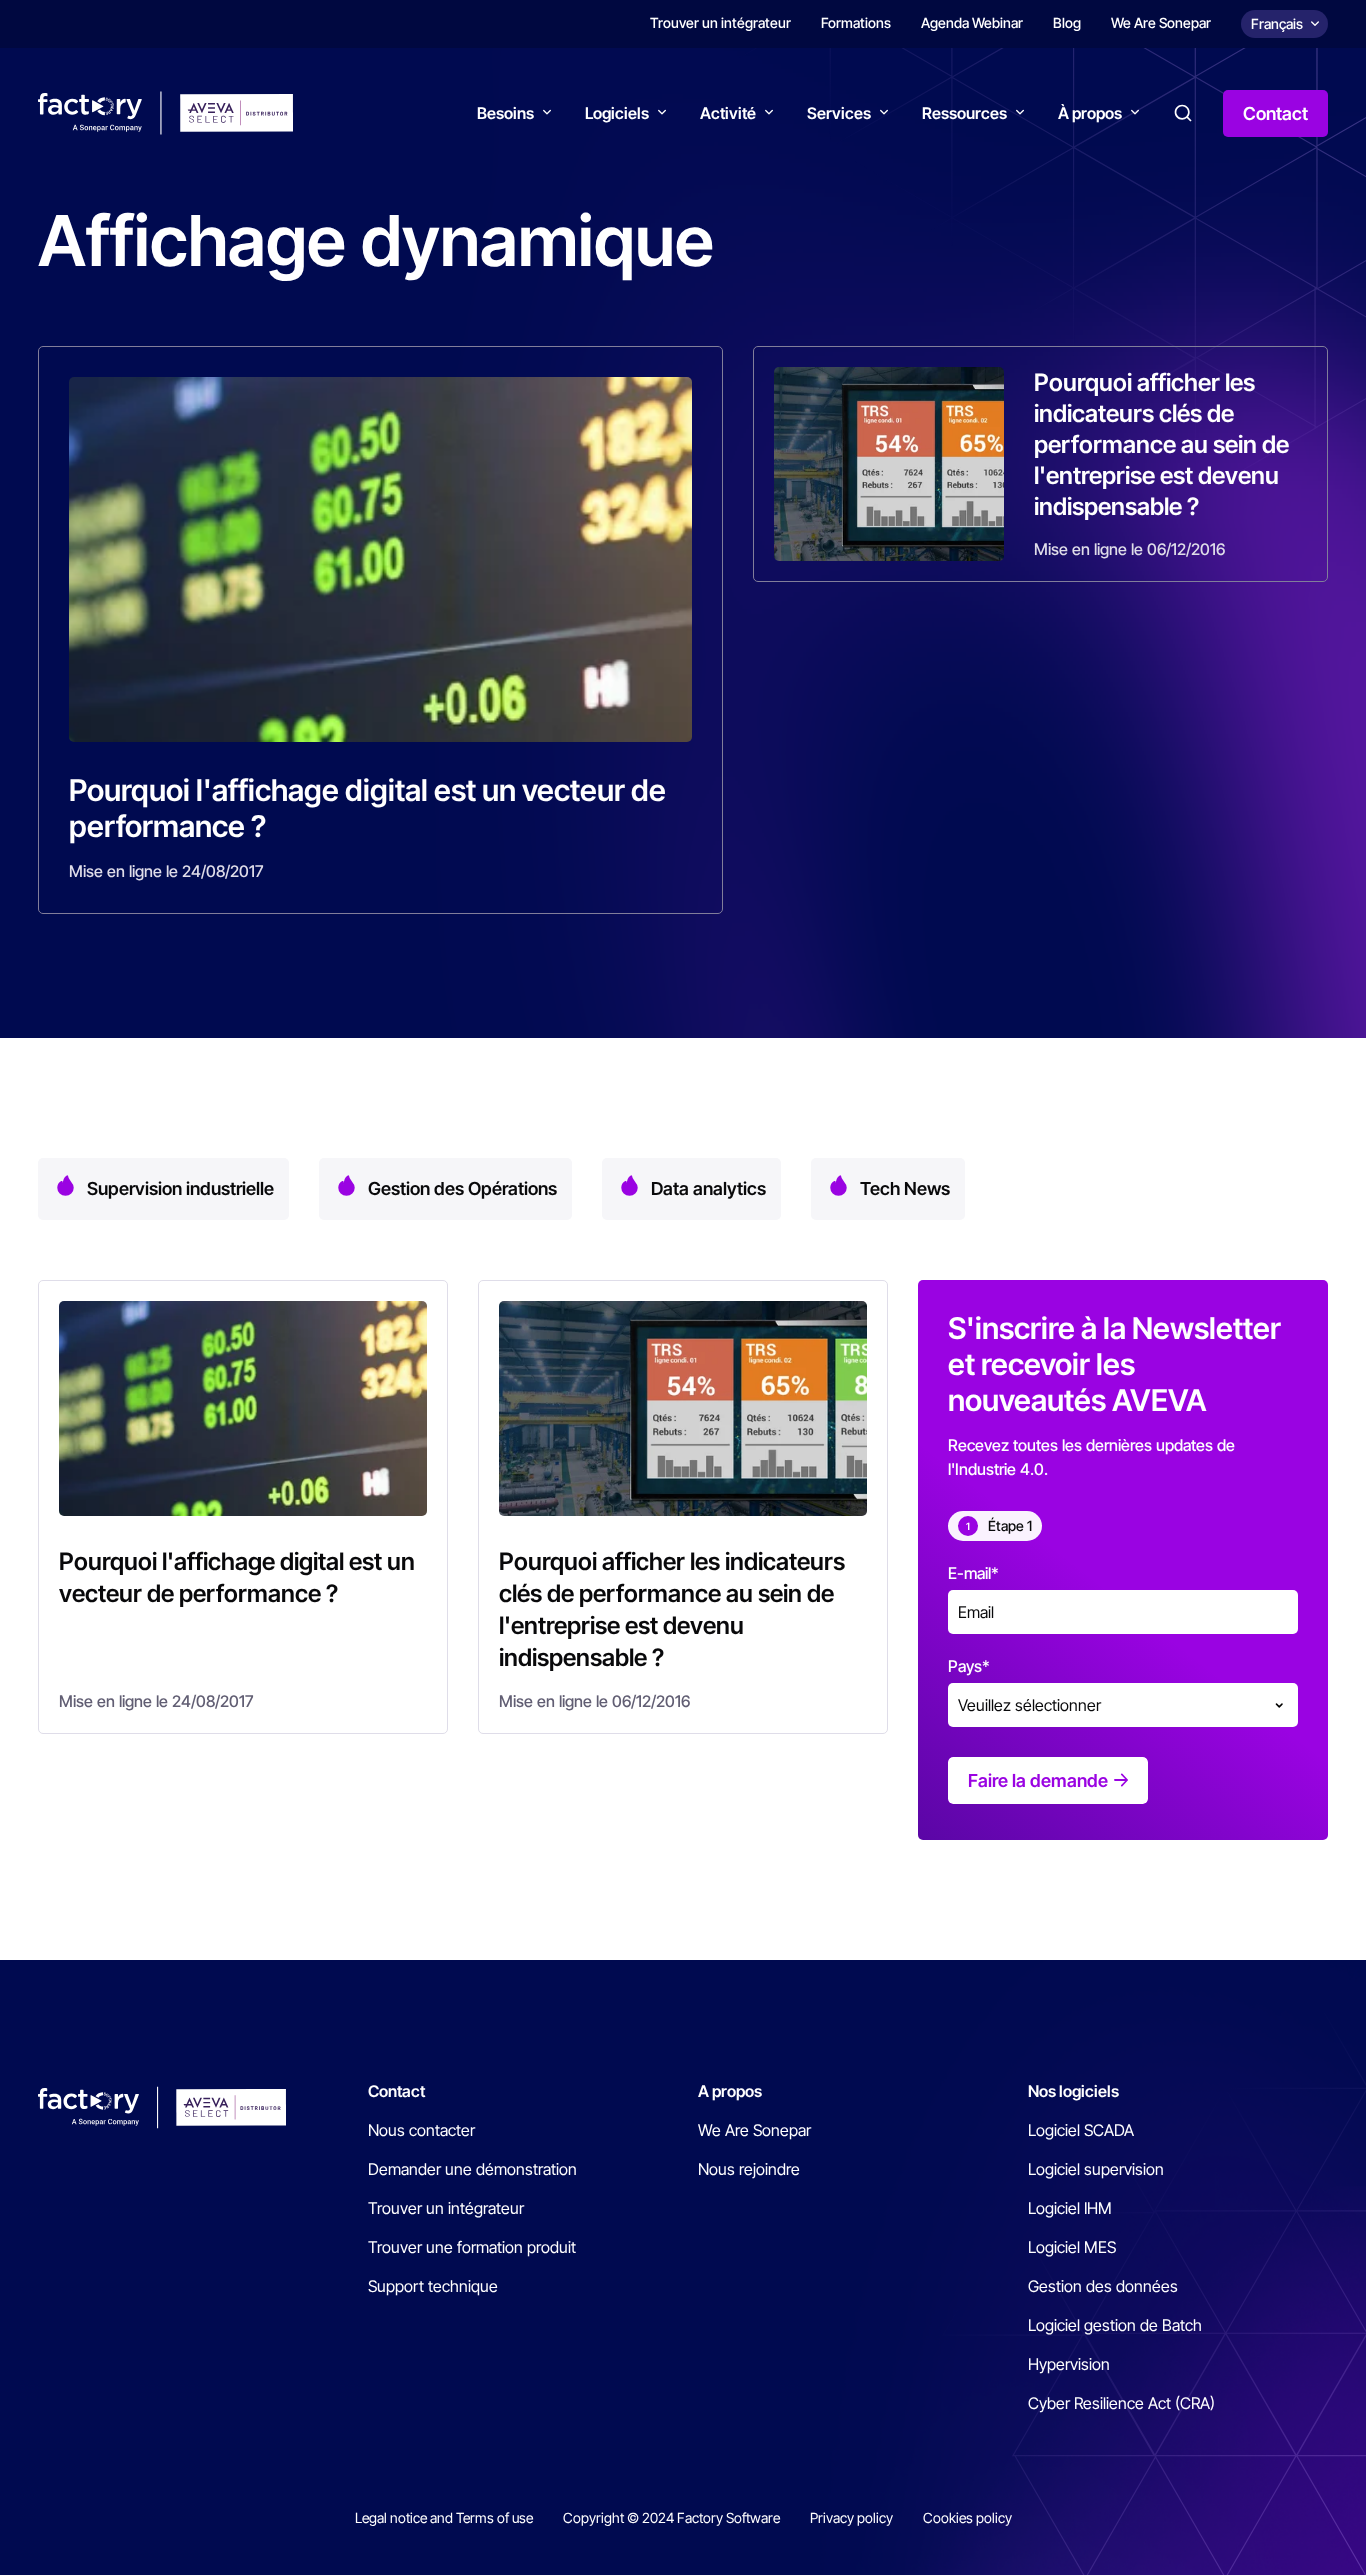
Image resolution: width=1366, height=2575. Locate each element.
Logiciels (617, 113)
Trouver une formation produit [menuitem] (472, 2247)
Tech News (905, 1188)
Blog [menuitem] (1067, 22)
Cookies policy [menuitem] (967, 2517)
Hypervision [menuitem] (1069, 2364)
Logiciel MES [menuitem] (1072, 2247)
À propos (1090, 113)
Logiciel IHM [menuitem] (1070, 2208)
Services (839, 113)
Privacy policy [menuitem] (851, 2517)
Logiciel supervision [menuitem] (1096, 2169)
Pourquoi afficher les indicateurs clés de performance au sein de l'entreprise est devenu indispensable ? (1161, 444)
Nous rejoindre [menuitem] (749, 2169)
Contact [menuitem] (396, 2091)
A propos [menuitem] (730, 2091)
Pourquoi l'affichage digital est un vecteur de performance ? (367, 808)
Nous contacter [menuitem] (421, 2130)
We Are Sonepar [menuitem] (1161, 22)
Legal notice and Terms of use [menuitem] (444, 2517)
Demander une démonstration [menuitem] (472, 2169)
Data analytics (708, 1188)
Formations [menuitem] (856, 22)
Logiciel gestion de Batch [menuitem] (1115, 2325)
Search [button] (1183, 113)
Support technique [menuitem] (433, 2286)
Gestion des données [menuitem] (1103, 2286)
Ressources (964, 113)
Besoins (505, 113)
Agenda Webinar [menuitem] (972, 22)
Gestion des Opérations (462, 1188)
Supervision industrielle (180, 1188)
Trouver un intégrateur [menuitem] (720, 22)
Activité (728, 113)
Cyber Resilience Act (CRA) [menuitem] (1121, 2403)
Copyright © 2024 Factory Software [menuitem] (671, 2517)
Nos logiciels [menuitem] (1073, 2091)
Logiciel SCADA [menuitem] (1081, 2130)
